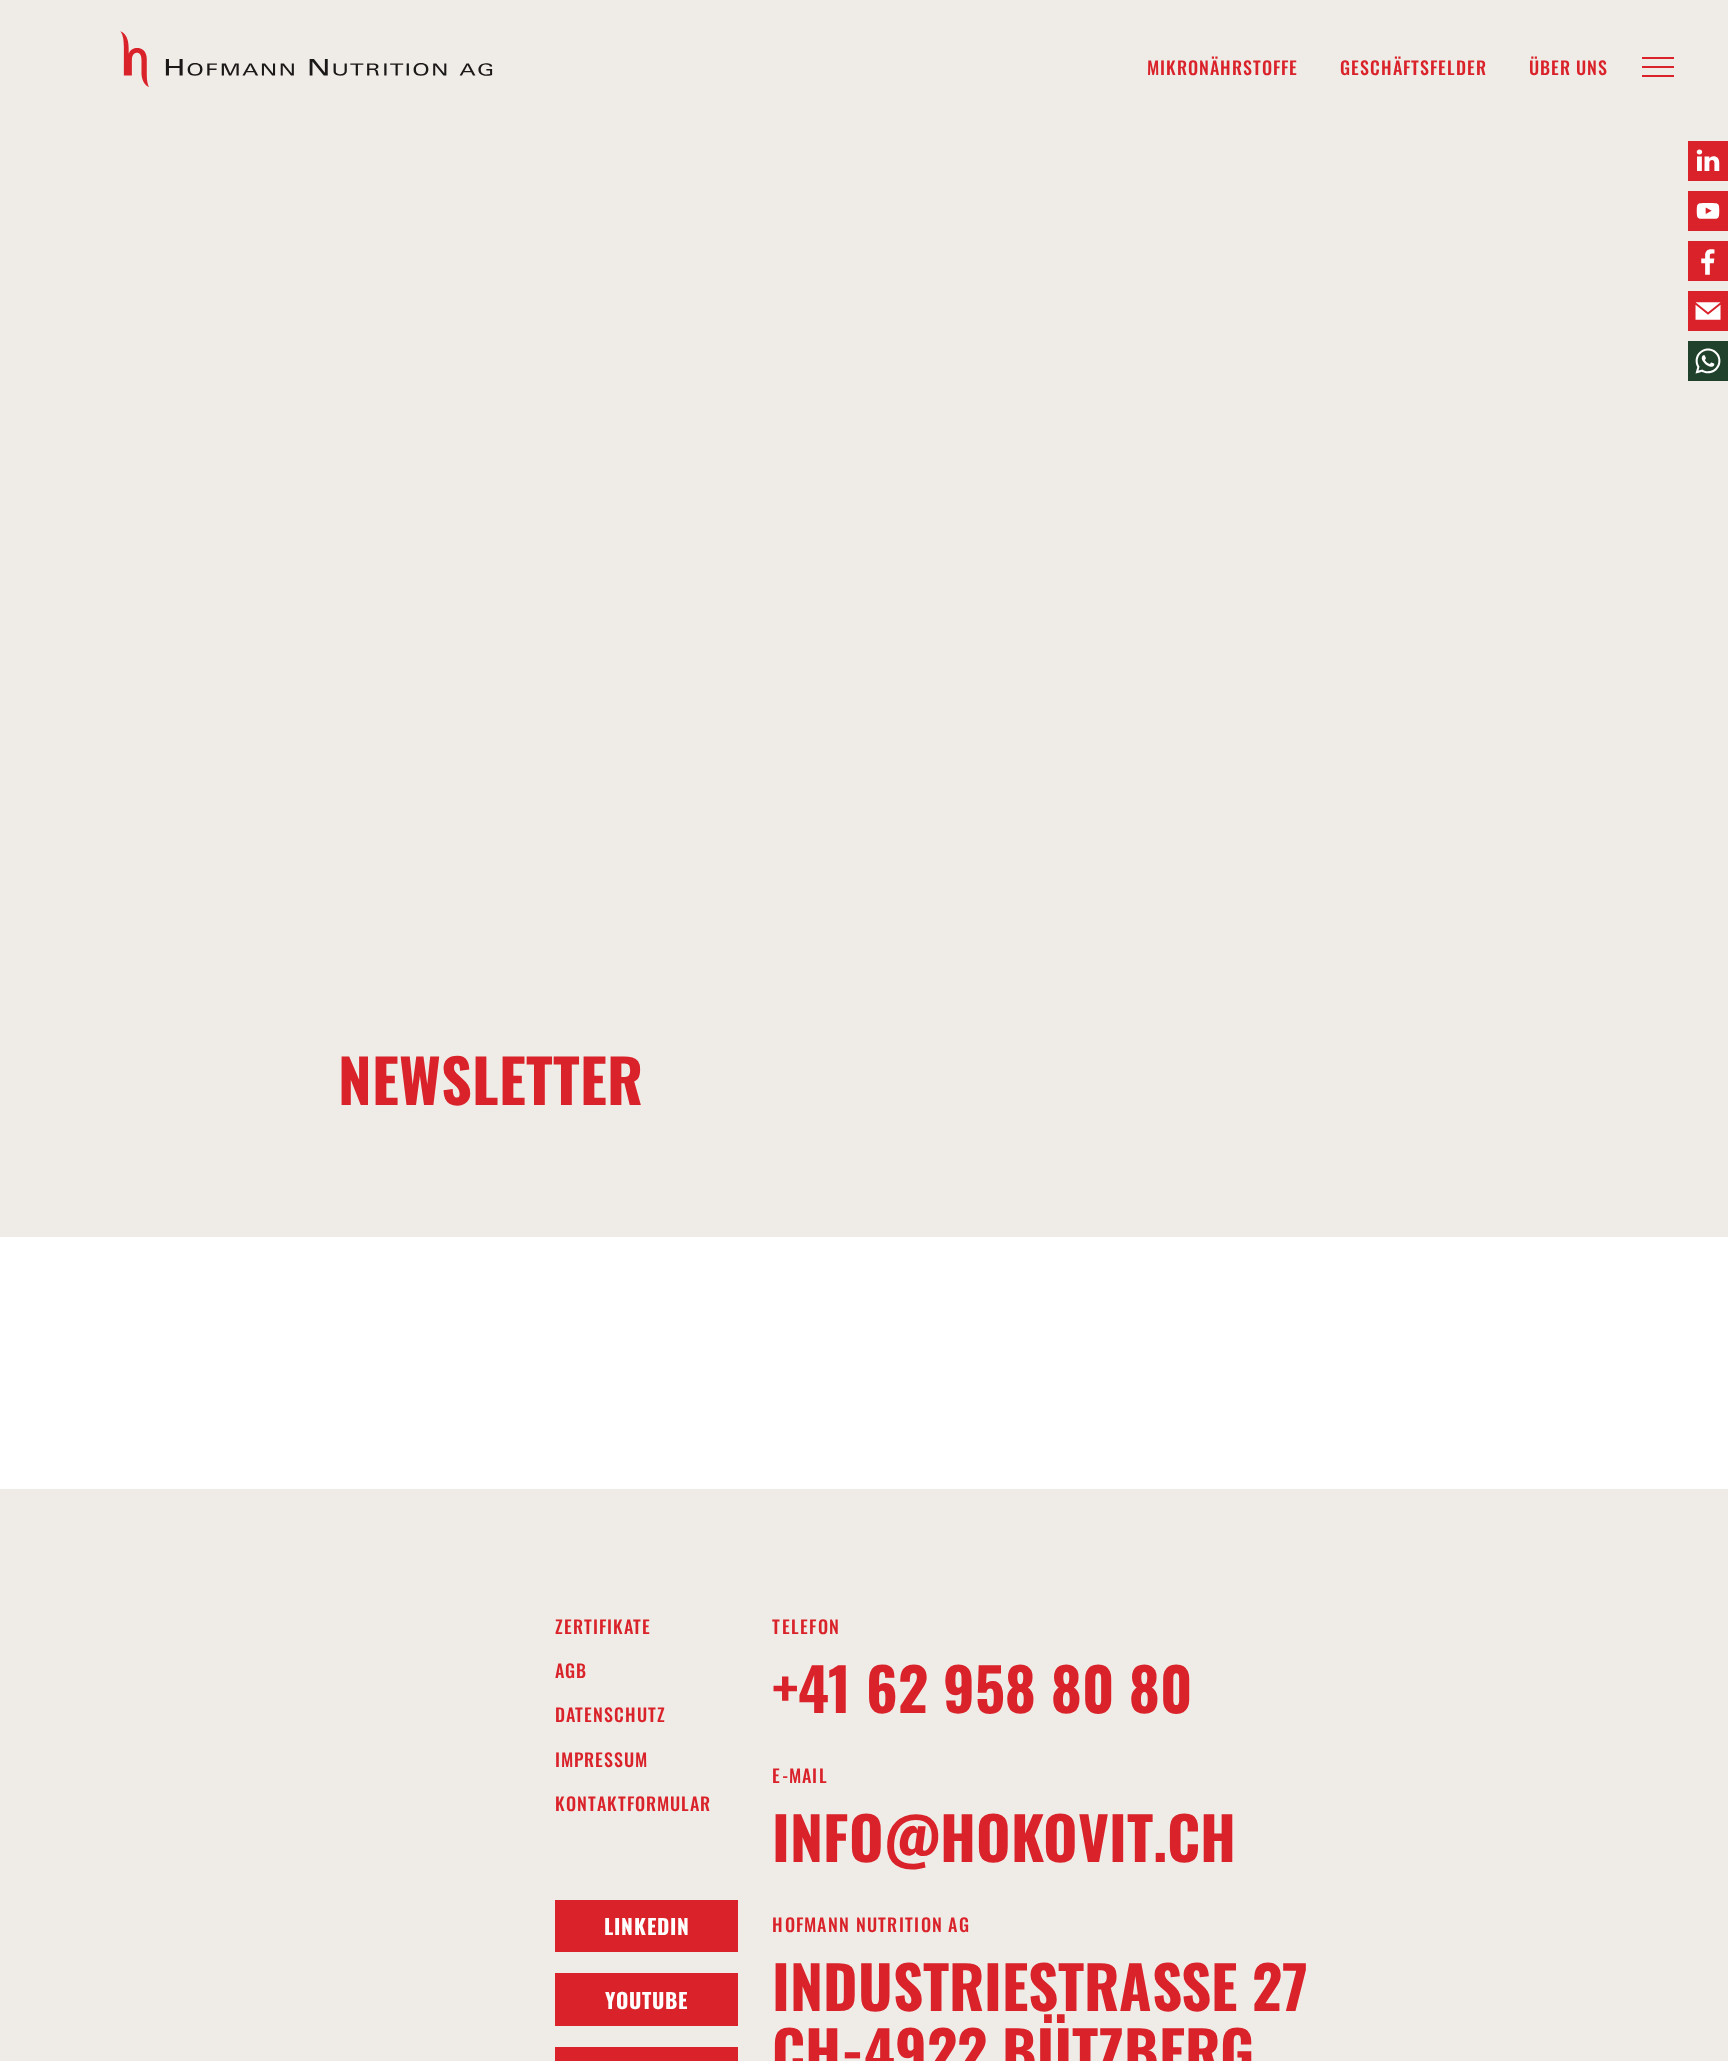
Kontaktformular (633, 1803)
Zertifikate (603, 1626)
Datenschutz (610, 1714)
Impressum (601, 1759)
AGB (571, 1670)
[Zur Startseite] (308, 60)
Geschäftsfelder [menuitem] (1413, 67)
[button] (1658, 68)
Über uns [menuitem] (1568, 67)
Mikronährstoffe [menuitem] (1222, 67)
